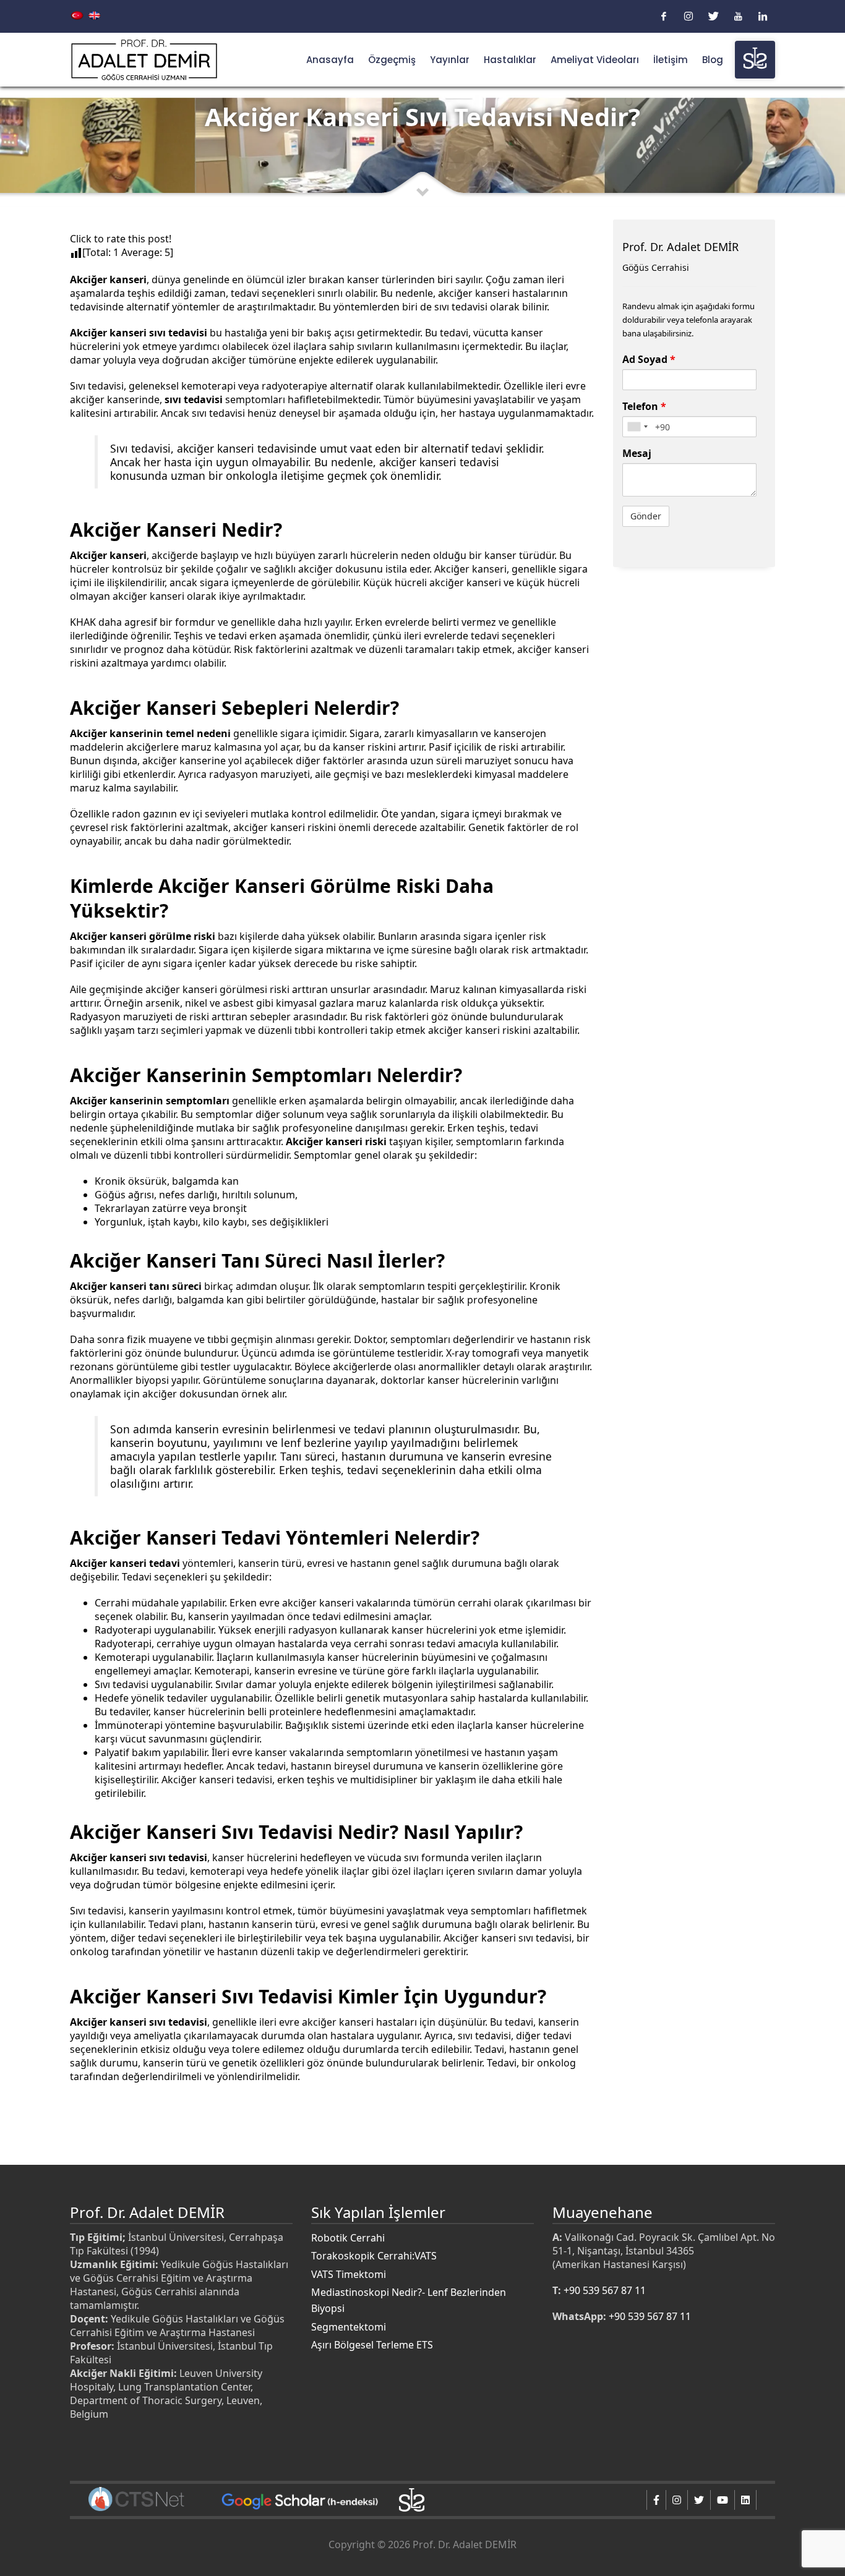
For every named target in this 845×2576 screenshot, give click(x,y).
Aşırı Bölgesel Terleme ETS (372, 2345)
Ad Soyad (649, 359)
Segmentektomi (349, 2327)
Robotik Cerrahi (348, 2238)
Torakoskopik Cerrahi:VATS (374, 2256)
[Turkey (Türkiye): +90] (637, 427)
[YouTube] (738, 16)
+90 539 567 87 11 (605, 2290)
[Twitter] (713, 16)
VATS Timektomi (349, 2274)
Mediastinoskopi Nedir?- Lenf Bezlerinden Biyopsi (409, 2300)
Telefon (644, 406)
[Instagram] (688, 16)
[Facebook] (664, 16)
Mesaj (637, 453)
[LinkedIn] (763, 16)
